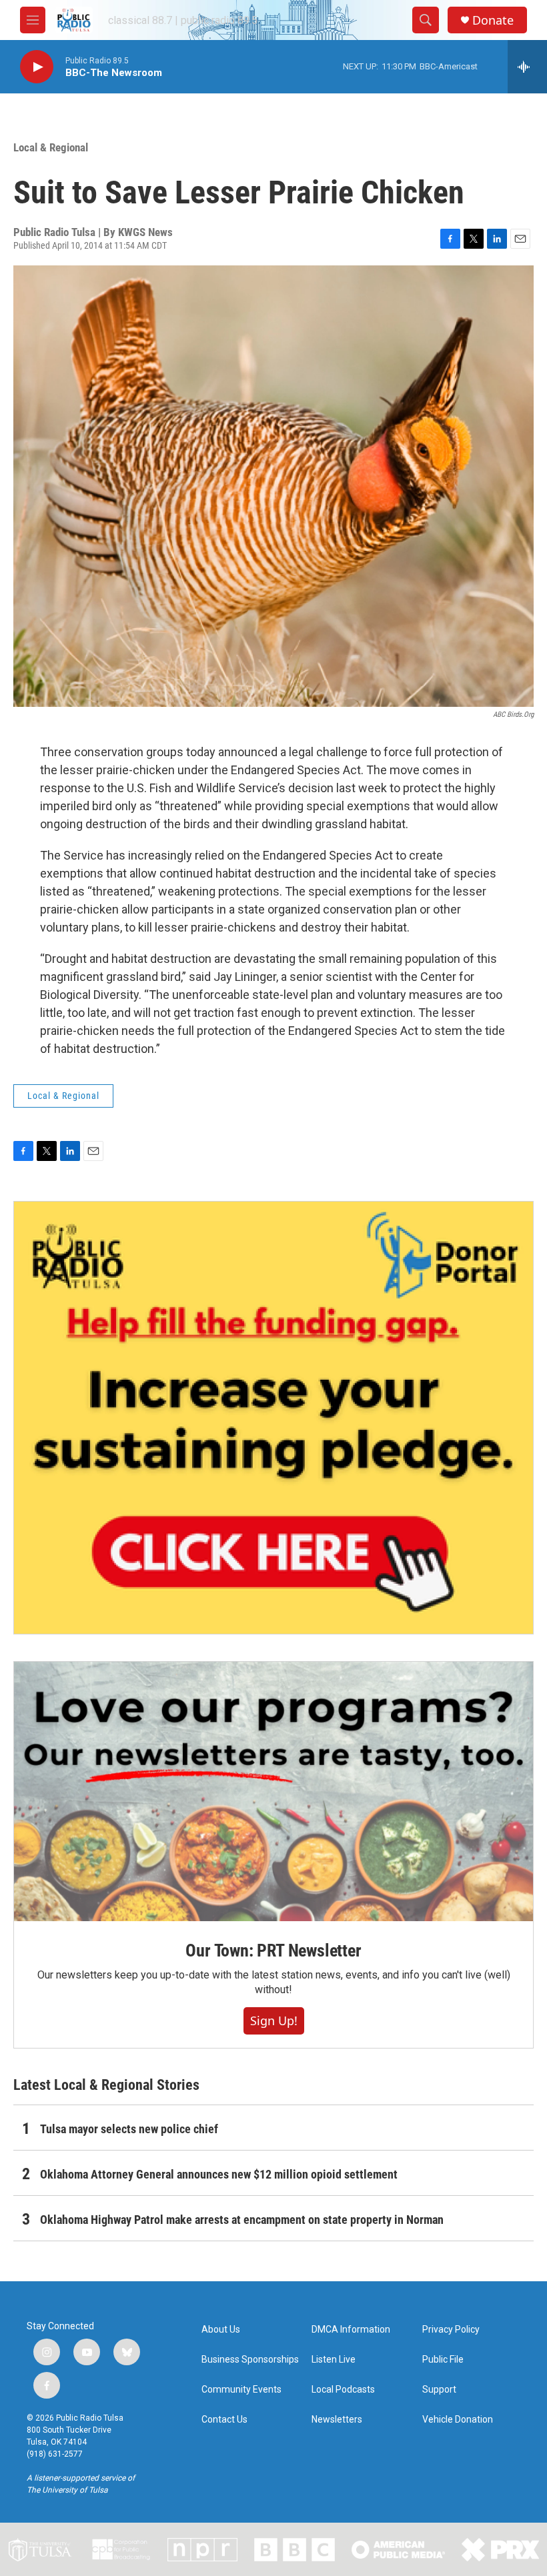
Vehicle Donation (458, 2420)
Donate (493, 20)
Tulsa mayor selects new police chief (129, 2129)
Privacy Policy (451, 2330)
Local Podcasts (343, 2390)
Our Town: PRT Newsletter (273, 1951)
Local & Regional (51, 147)
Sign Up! (274, 2021)
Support (439, 2390)
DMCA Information (351, 2330)
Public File (443, 2360)
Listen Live (334, 2360)
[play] (37, 67)
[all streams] (527, 67)
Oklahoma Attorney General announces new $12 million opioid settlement (219, 2174)
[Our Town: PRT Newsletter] (273, 1791)
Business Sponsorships (250, 2360)
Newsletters (337, 2420)
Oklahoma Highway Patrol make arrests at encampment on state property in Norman (242, 2220)
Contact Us (224, 2420)
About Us (221, 2330)
